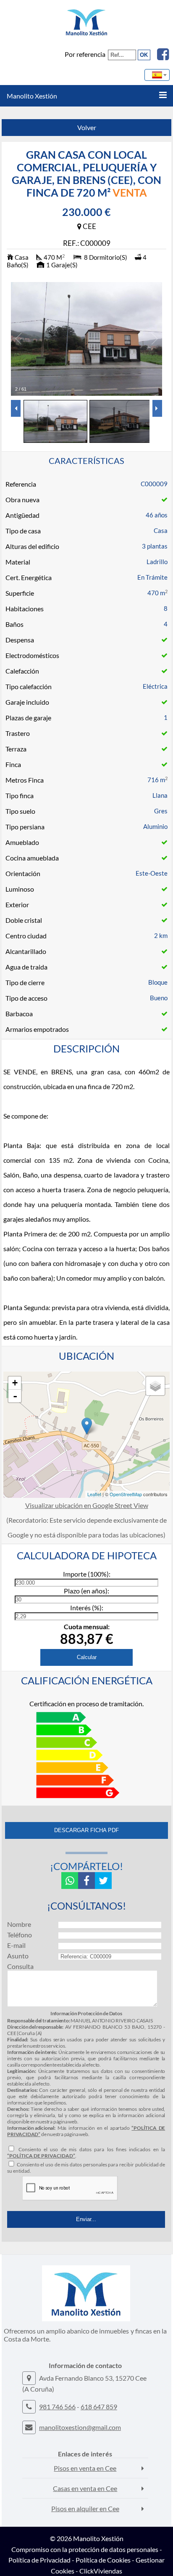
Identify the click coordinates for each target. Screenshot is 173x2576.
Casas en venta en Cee (85, 2488)
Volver (87, 127)
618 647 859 (99, 2407)
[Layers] (155, 1386)
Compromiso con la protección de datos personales (85, 2549)
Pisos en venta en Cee (85, 2468)
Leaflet (94, 1494)
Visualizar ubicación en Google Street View (87, 1505)
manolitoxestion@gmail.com (80, 2427)
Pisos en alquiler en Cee (85, 2508)
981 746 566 (57, 2407)
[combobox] (157, 75)
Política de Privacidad (39, 2560)
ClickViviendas (101, 2571)
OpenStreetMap (126, 1494)
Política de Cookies (103, 2560)
